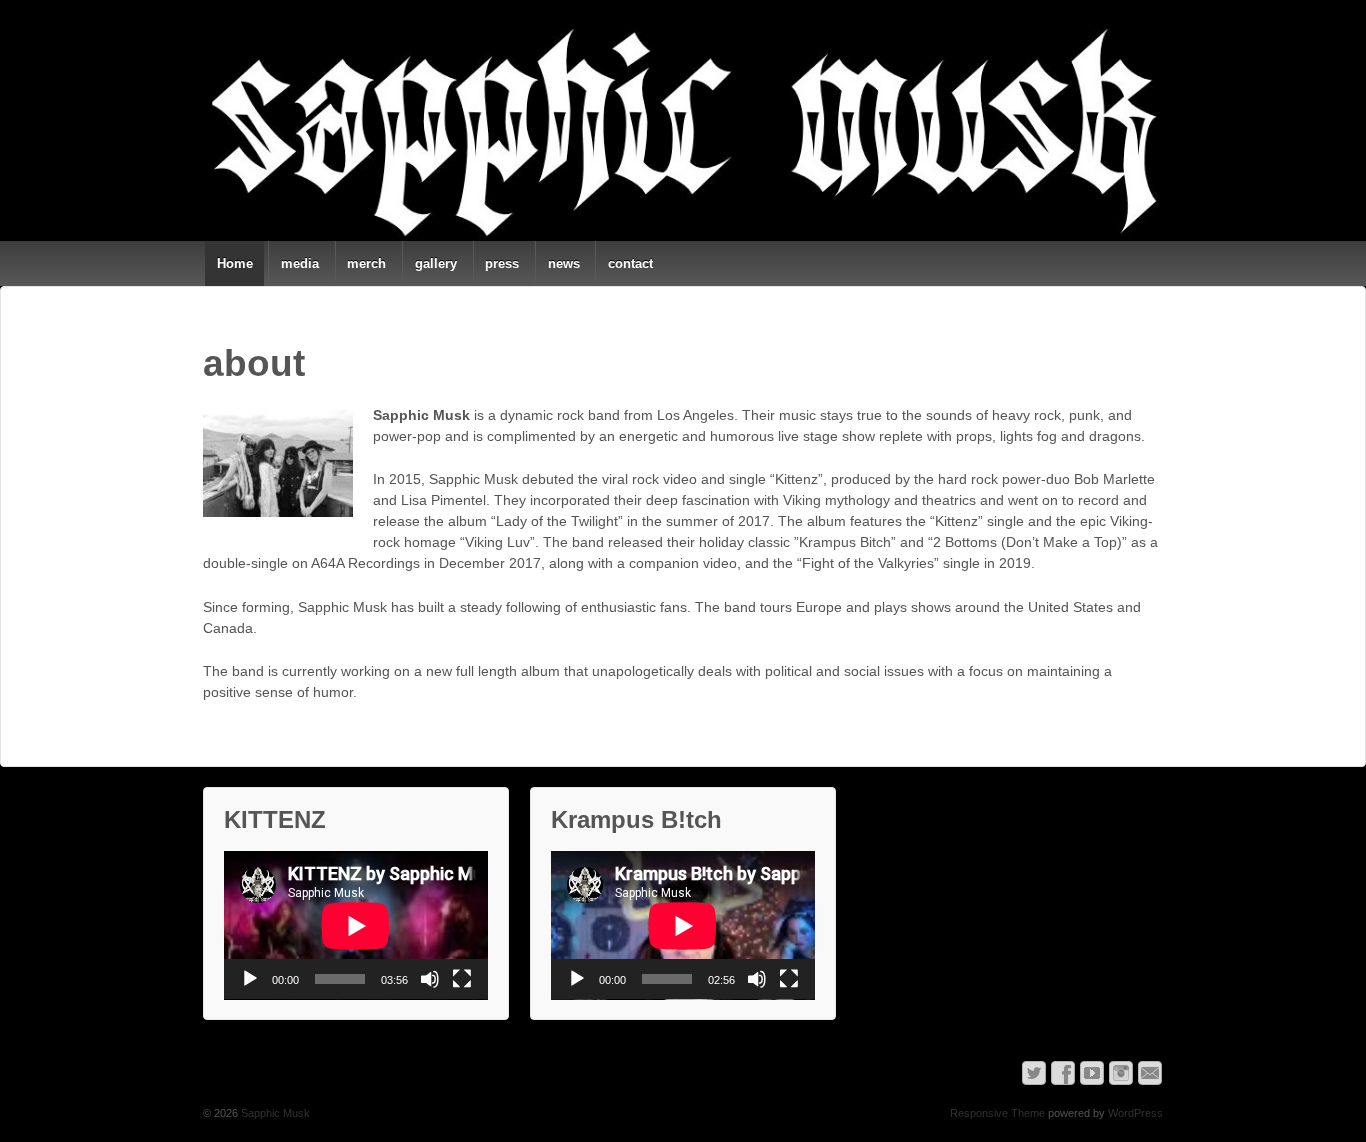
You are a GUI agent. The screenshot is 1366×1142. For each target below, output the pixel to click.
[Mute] (430, 979)
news (564, 263)
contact (630, 263)
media (300, 263)
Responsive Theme (997, 1113)
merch (366, 263)
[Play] (250, 979)
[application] (356, 925)
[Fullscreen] (462, 979)
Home (235, 263)
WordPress (1135, 1113)
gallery (436, 263)
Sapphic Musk (274, 1113)
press (502, 263)
